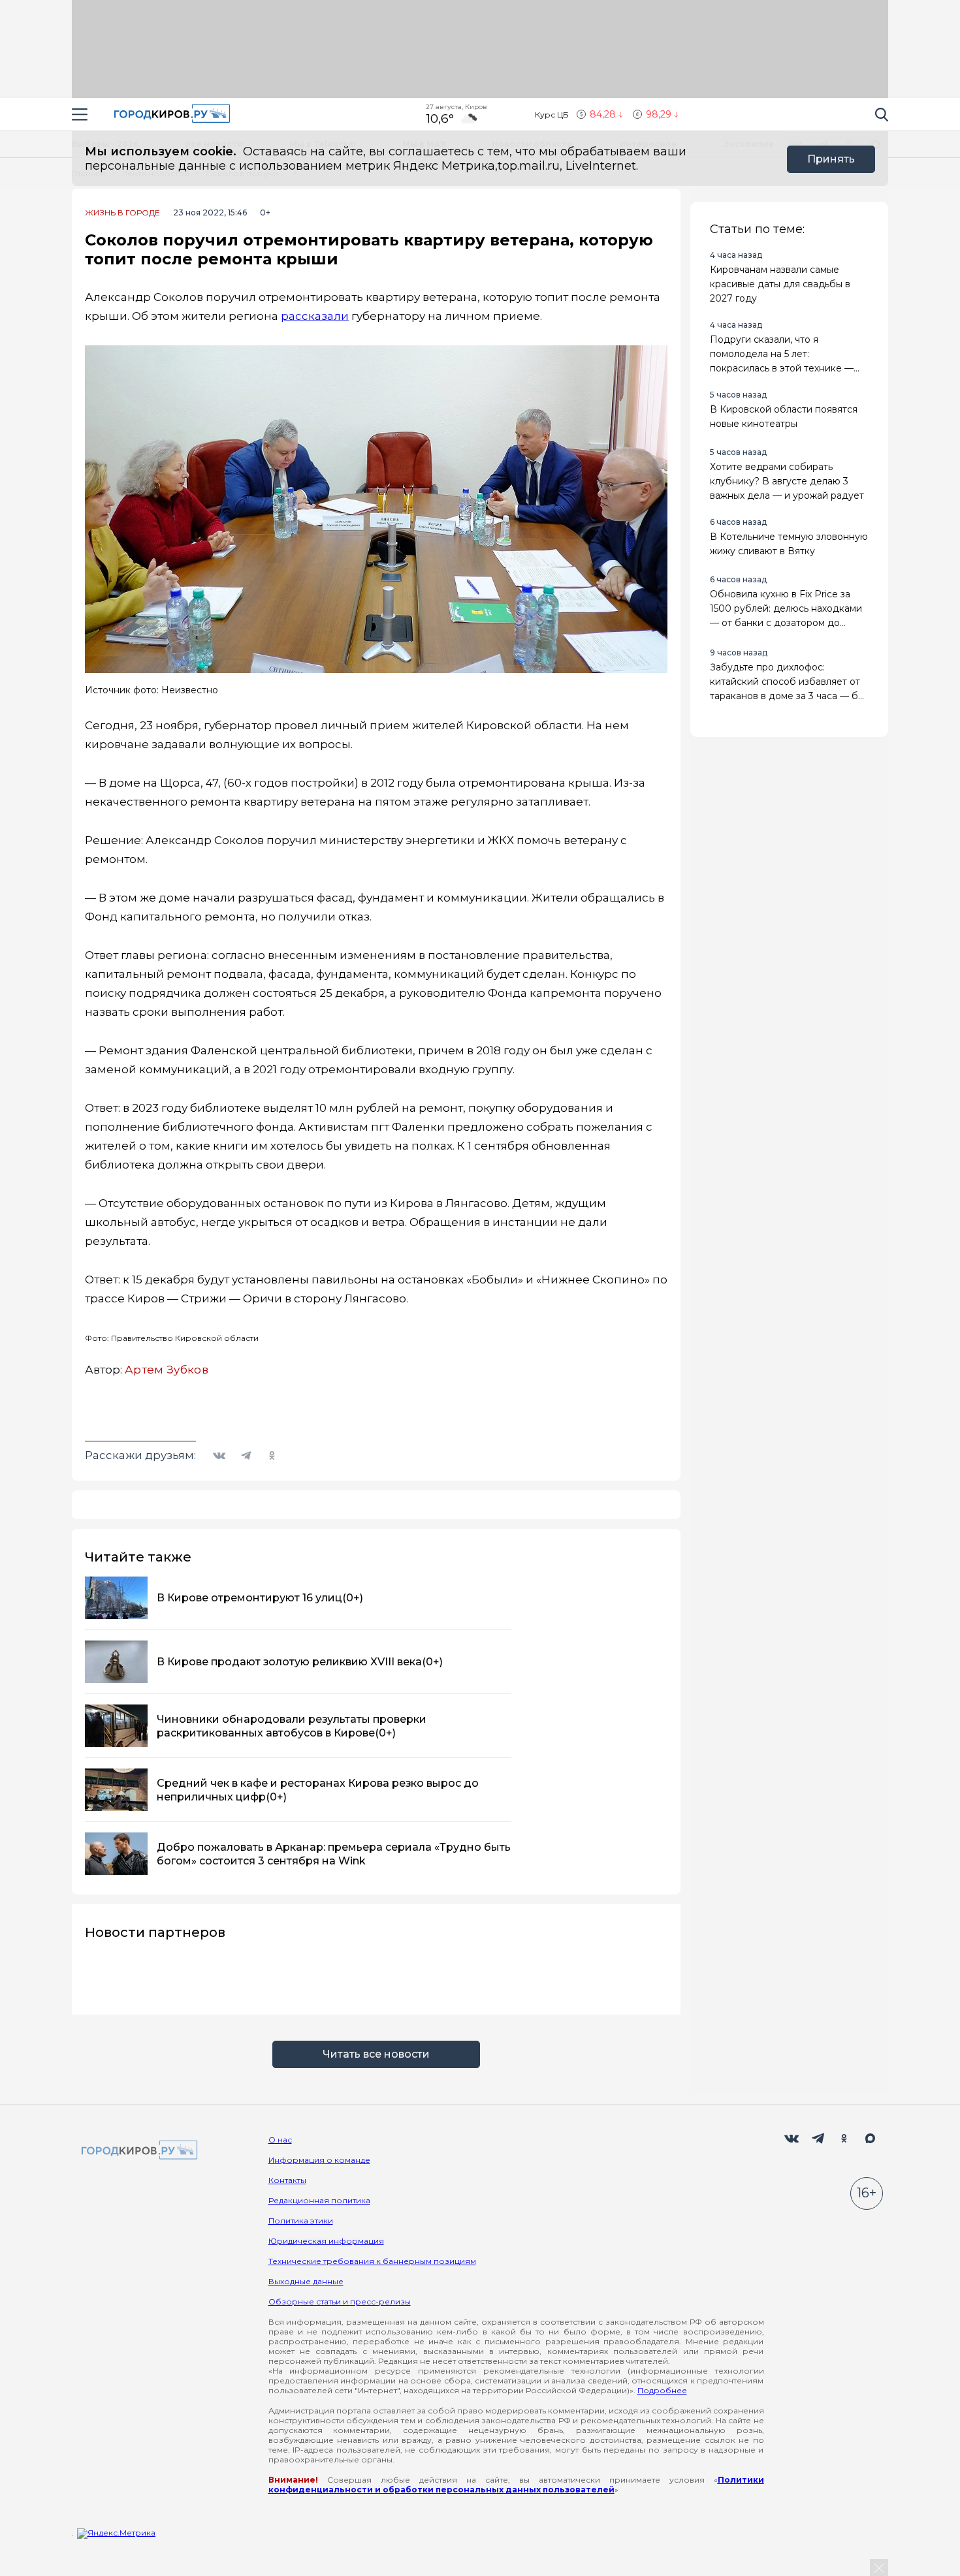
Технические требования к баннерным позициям (372, 2261)
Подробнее (662, 2390)
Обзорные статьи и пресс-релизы (340, 2301)
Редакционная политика (319, 2200)
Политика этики (301, 2221)
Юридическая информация (326, 2241)
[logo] (137, 2151)
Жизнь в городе (122, 213)
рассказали (315, 316)
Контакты (287, 2180)
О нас (280, 2140)
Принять (831, 159)
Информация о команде (319, 2160)
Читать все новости (376, 2054)
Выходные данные (306, 2281)
